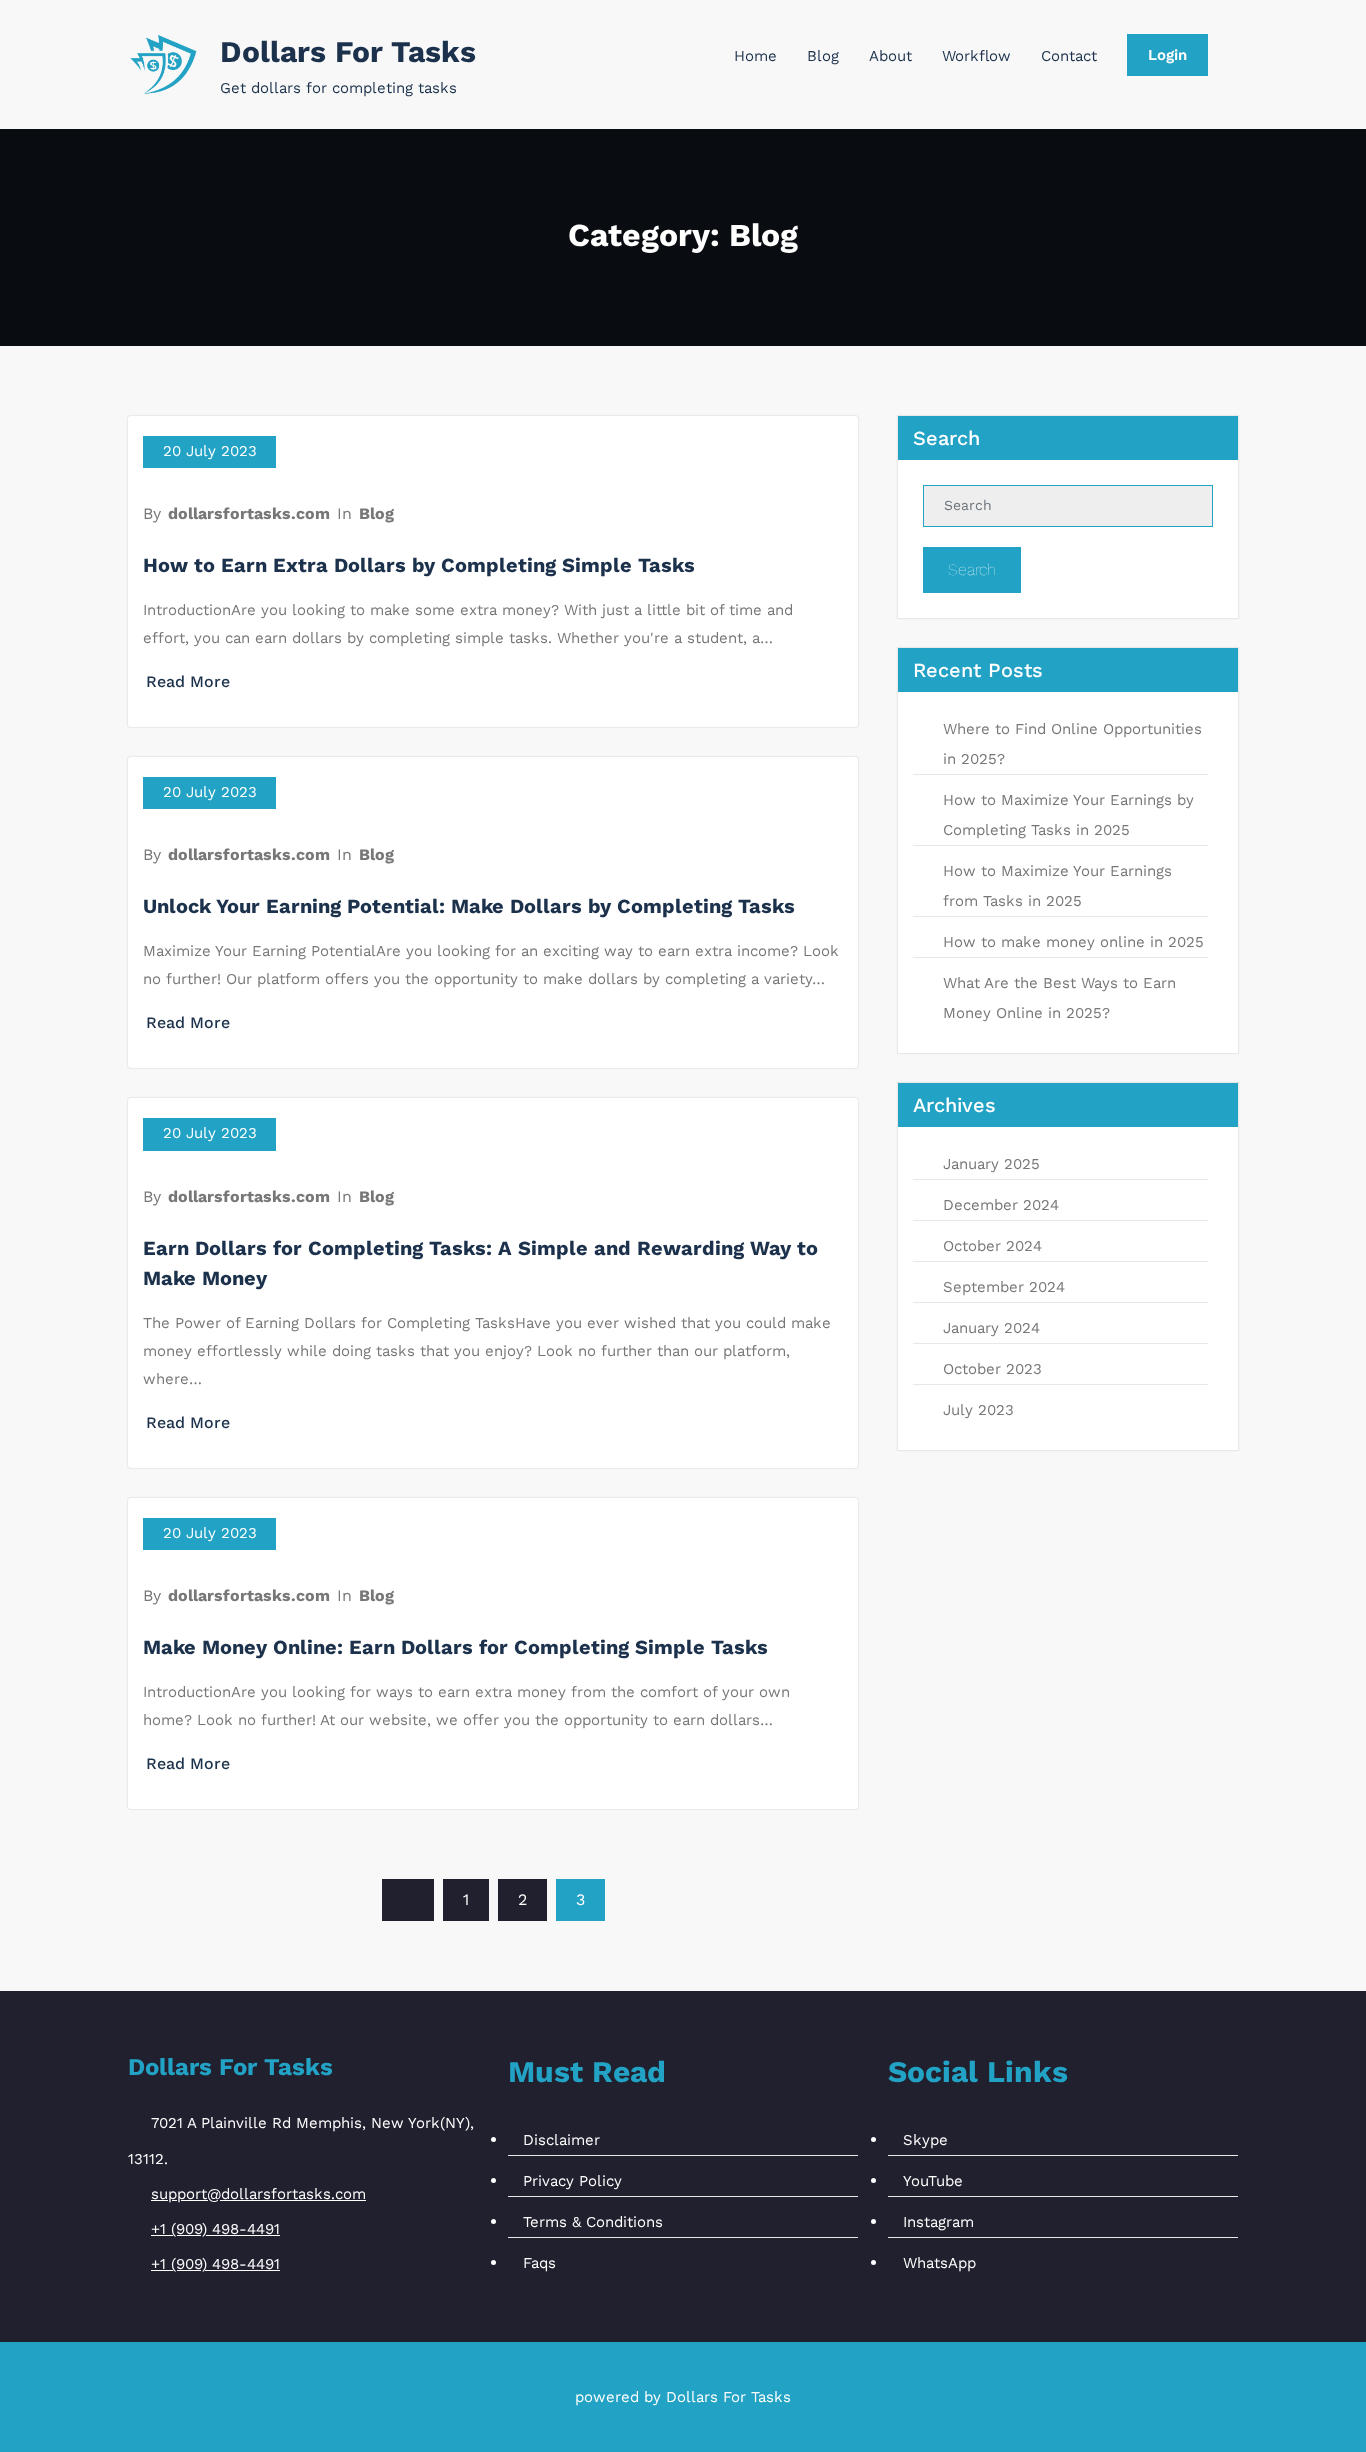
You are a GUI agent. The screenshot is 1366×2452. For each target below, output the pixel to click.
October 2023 (992, 1369)
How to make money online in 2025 (1073, 942)
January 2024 (991, 1328)
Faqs (539, 2263)
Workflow (976, 56)
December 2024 (1001, 1205)
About (890, 56)
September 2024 (1004, 1287)
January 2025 (991, 1164)
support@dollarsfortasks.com (258, 2194)
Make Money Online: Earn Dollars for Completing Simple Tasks (455, 1647)
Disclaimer (561, 2140)
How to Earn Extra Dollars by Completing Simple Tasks (419, 565)
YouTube (933, 2181)
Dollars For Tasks (348, 51)
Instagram (938, 2222)
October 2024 (992, 1246)
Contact (1069, 56)
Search (972, 569)
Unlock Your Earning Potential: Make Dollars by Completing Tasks (469, 906)
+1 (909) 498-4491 (215, 2229)
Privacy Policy (572, 2181)
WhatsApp (939, 2263)
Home (755, 56)
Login (1167, 55)
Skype (925, 2140)
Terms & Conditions (593, 2222)
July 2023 (978, 1410)
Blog (823, 56)
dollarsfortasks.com (249, 513)
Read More (188, 681)
